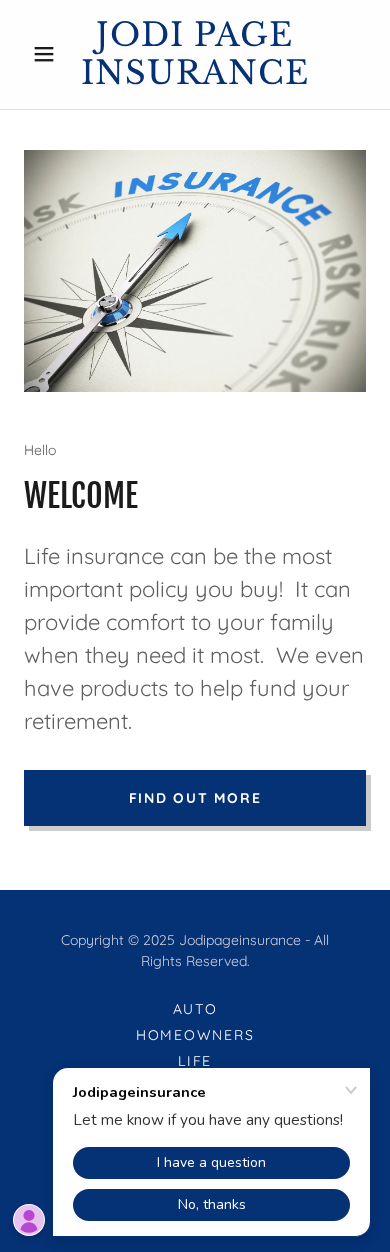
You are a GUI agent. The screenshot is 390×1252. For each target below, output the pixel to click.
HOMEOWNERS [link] (195, 1035)
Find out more (195, 798)
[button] (49, 54)
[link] (194, 54)
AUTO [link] (195, 1009)
